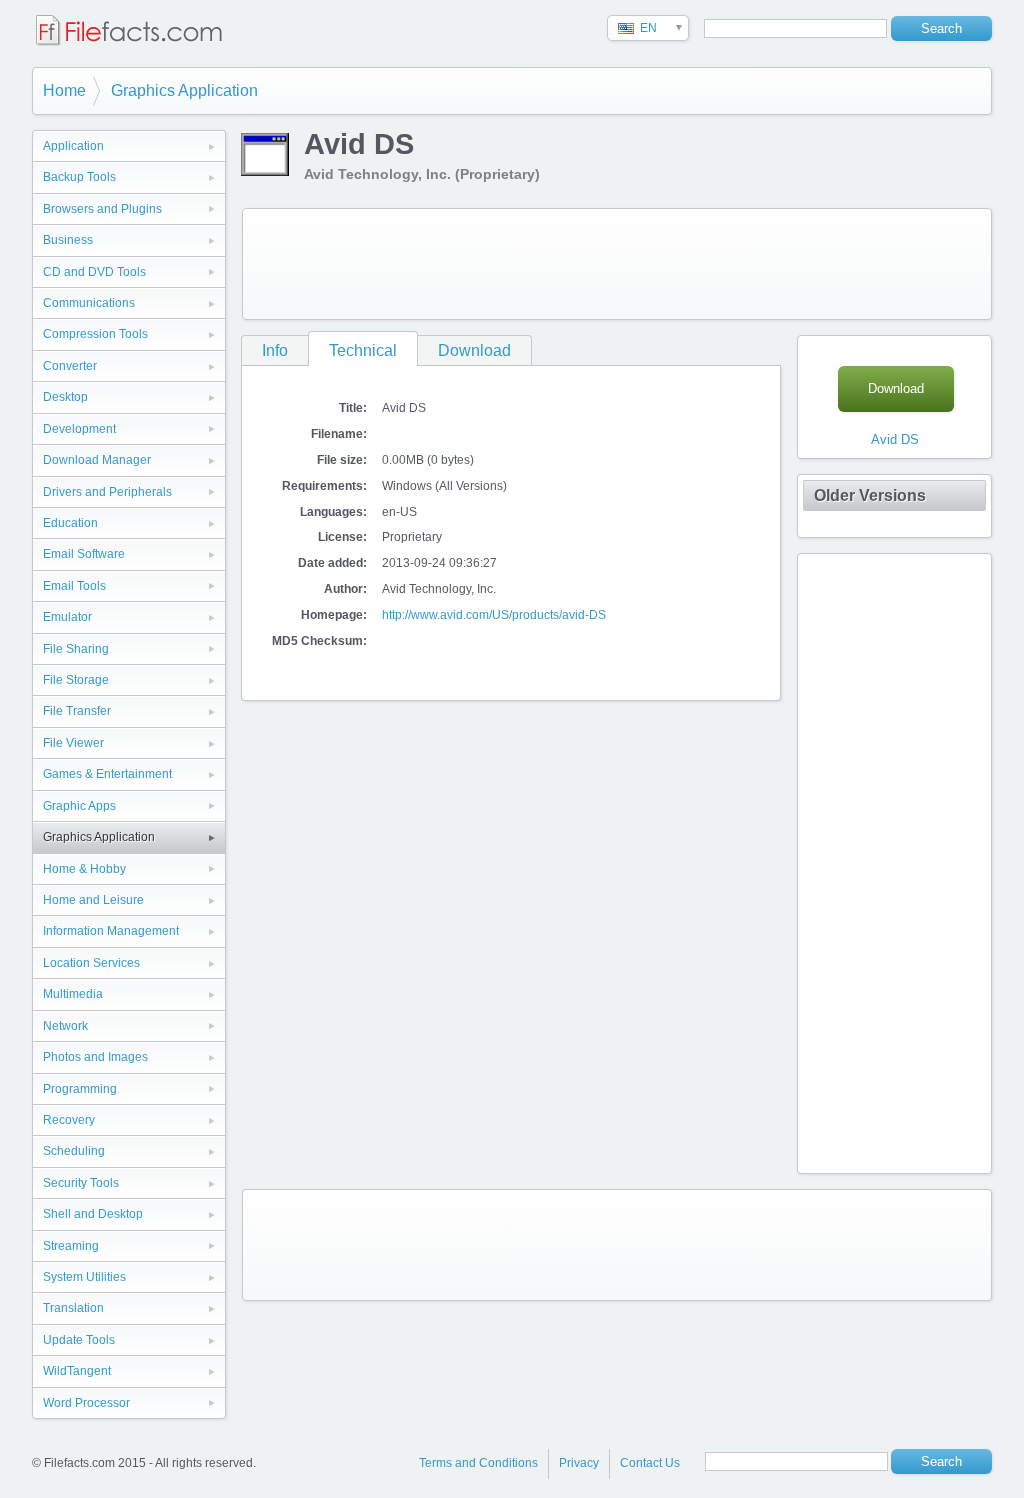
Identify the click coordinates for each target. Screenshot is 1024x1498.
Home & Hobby (84, 869)
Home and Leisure (93, 900)
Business (68, 240)
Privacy (579, 1463)
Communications (89, 303)
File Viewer (73, 743)
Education (70, 523)
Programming (80, 1089)
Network (65, 1026)
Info (275, 350)
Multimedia (73, 994)
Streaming (71, 1246)
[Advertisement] (617, 264)
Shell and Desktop (93, 1214)
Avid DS (895, 439)
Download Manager (97, 460)
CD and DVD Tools (94, 272)
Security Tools (81, 1183)
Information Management (111, 931)
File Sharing (76, 649)
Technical (363, 350)
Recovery (69, 1120)
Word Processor (86, 1403)
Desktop (65, 397)
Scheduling (74, 1151)
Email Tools (74, 586)
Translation (73, 1308)
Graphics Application (184, 90)
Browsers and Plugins (102, 209)
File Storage (76, 680)
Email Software (84, 554)
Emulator (67, 617)
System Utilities (84, 1277)
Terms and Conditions (478, 1463)
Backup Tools (79, 177)
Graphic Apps (79, 806)
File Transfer (77, 711)
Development (79, 429)
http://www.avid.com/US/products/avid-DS (494, 615)
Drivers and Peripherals (107, 492)
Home (64, 90)
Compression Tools (95, 334)
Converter (70, 366)
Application (73, 146)
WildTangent (77, 1371)
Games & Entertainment (107, 774)
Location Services (91, 963)
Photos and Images (95, 1057)
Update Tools (79, 1340)
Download (474, 350)
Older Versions (870, 495)
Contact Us (650, 1463)
